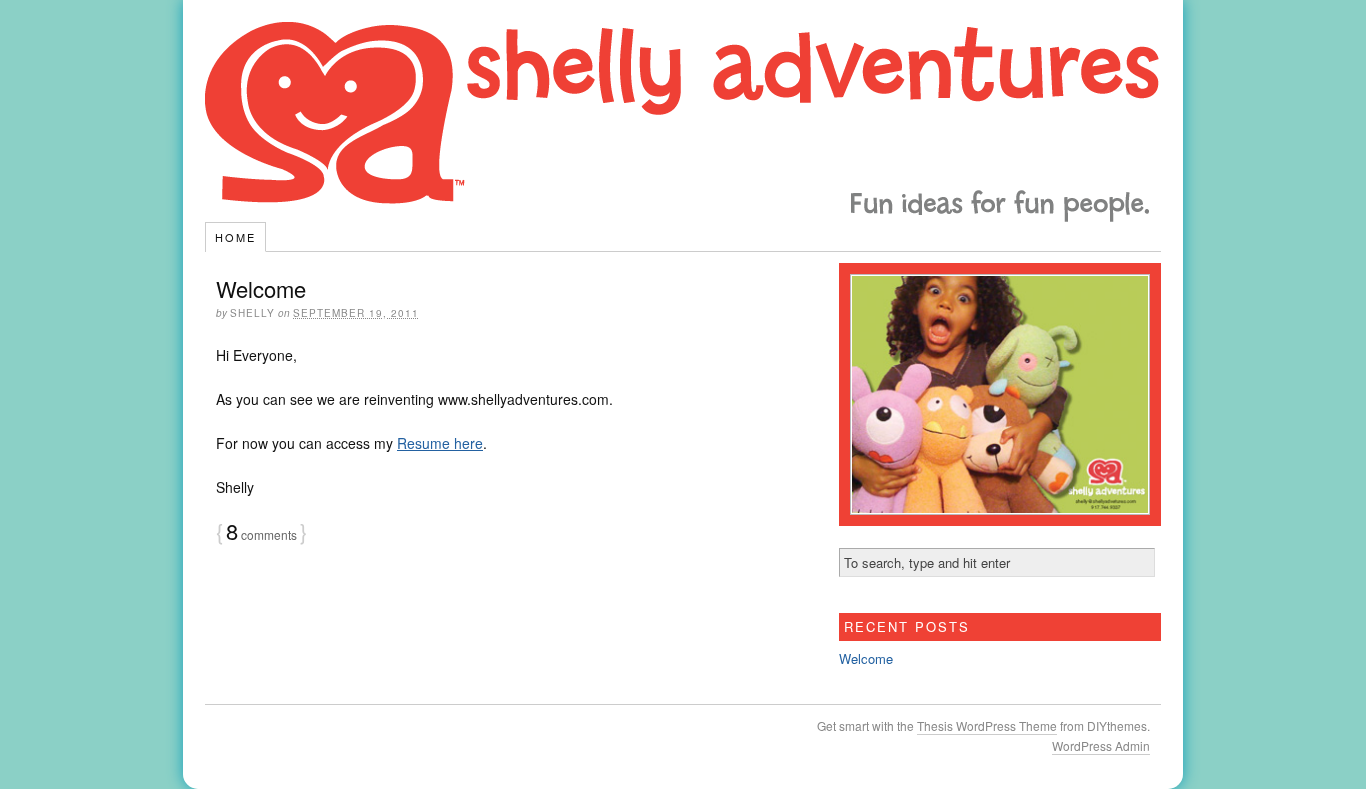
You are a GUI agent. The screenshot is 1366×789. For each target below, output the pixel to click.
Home (235, 237)
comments (261, 534)
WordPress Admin (1101, 745)
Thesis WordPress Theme (987, 725)
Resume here (440, 443)
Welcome (261, 288)
